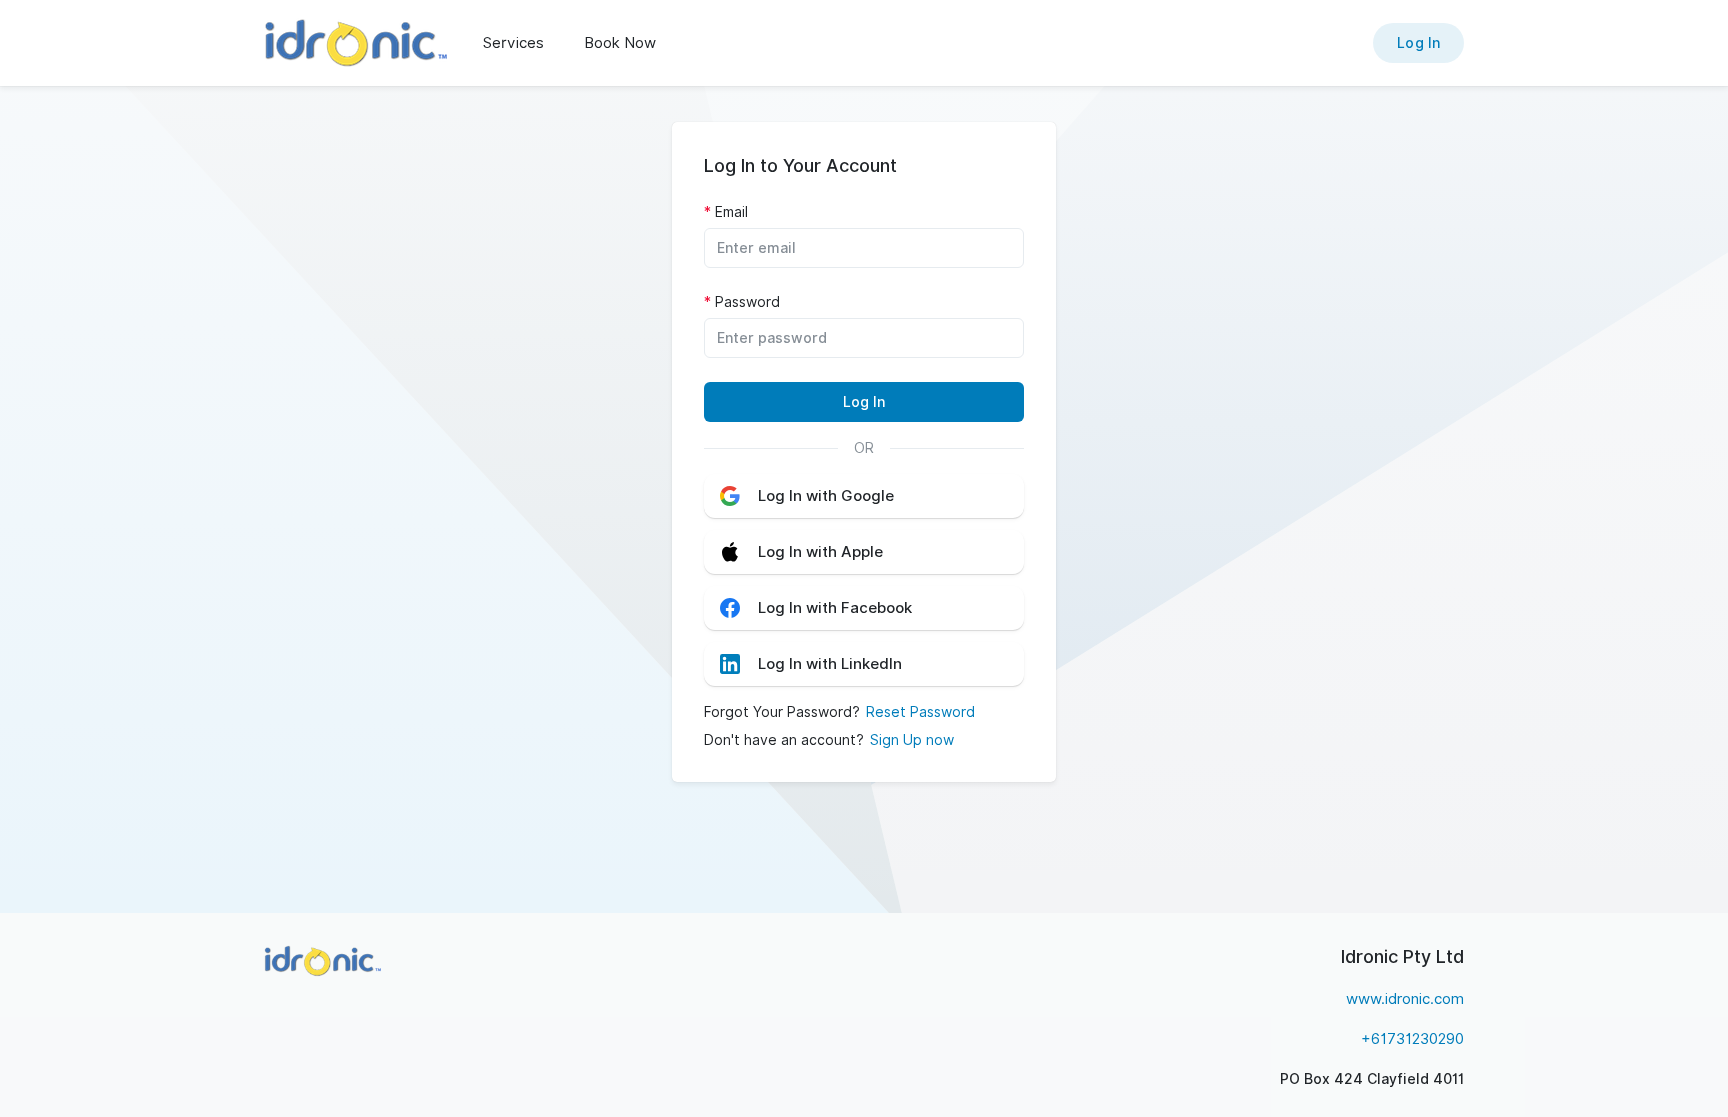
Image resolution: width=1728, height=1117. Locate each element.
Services (513, 43)
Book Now (620, 43)
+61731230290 (1412, 1039)
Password (747, 302)
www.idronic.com (1405, 999)
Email (731, 212)
